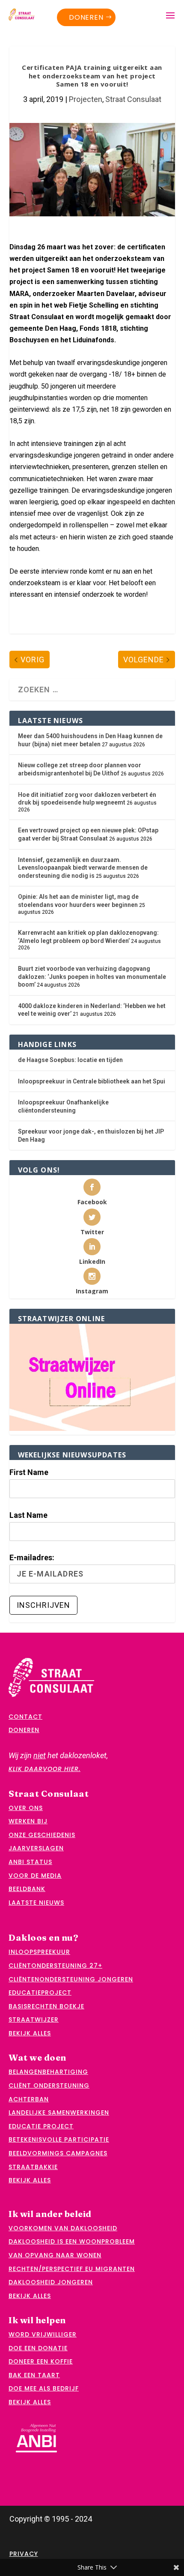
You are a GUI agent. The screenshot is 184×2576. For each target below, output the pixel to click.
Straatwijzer (34, 2020)
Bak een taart (34, 2375)
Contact (25, 1717)
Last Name (28, 1515)
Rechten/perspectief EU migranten (72, 2269)
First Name (29, 1472)
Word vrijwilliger (43, 2334)
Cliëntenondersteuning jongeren (71, 1979)
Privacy (24, 2554)
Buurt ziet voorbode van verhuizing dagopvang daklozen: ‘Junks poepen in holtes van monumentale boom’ (92, 977)
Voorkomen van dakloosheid (63, 2228)
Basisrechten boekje (46, 2006)
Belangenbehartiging (48, 2072)
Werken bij (28, 1821)
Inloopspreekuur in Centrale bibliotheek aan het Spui (92, 1081)
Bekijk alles (30, 2033)
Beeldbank (27, 1889)
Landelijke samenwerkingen (59, 2112)
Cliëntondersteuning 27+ (55, 1966)
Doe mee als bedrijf (44, 2388)
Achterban (29, 2099)
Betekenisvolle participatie (59, 2139)
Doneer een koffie (41, 2361)
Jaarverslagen (36, 1848)
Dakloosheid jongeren (51, 2282)
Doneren (86, 17)
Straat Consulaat (133, 99)
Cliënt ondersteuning (49, 2085)
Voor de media (35, 1876)
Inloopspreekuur (39, 1952)
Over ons (26, 1808)
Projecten (86, 99)
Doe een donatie (38, 2348)
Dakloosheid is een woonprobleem (72, 2241)
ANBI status (30, 1862)
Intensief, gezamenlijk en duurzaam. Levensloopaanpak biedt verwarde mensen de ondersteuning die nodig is (83, 868)
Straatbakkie (33, 2167)
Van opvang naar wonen (55, 2255)
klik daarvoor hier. (45, 1769)
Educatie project (41, 2126)
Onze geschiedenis (42, 1835)
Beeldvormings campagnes (58, 2153)
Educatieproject (40, 1993)
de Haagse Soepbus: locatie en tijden (70, 1060)
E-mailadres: (32, 1557)
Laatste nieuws (36, 1903)
